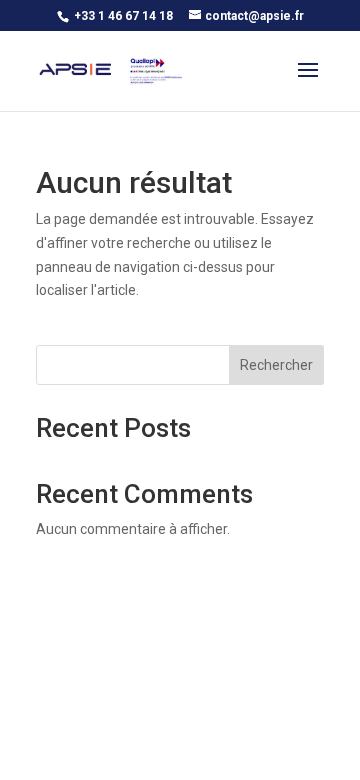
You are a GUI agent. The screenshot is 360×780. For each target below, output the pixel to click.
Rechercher (276, 365)
